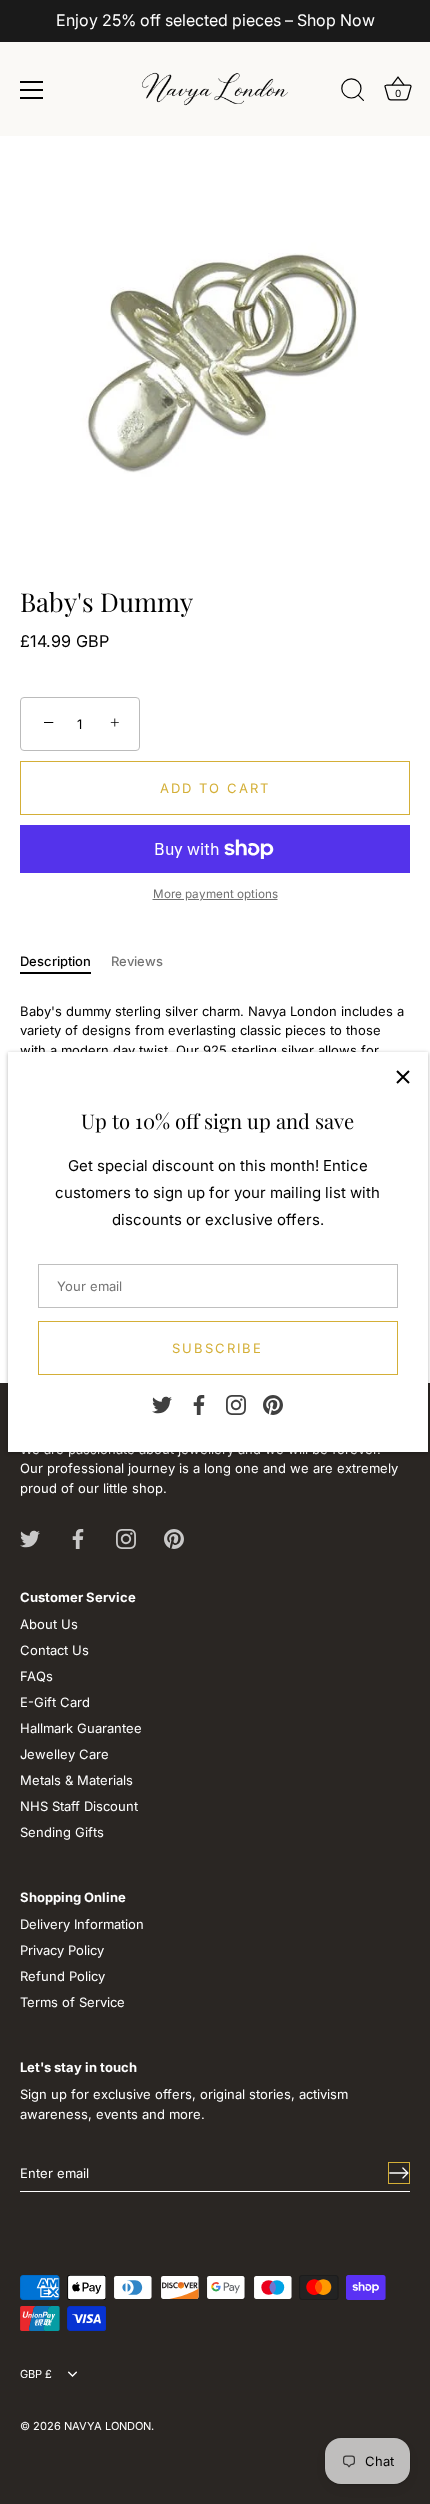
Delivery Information (82, 1924)
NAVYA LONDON (107, 2426)
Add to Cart (214, 788)
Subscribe (217, 1348)
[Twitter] (162, 1404)
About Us (49, 1624)
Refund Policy (62, 1976)
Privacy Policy (62, 1950)
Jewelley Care (64, 1754)
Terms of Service (72, 2002)
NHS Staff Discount (79, 1806)
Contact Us (54, 1650)
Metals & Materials (76, 1780)
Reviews (137, 961)
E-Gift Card (55, 1702)
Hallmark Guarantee (81, 1728)
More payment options (215, 894)
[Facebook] (199, 1404)
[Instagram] (236, 1404)
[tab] (65, 962)
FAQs (36, 1676)
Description (55, 961)
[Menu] (32, 90)
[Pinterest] (273, 1404)
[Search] (353, 93)
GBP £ (36, 2374)
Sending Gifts (62, 1832)
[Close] (403, 1077)
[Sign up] (399, 2173)
